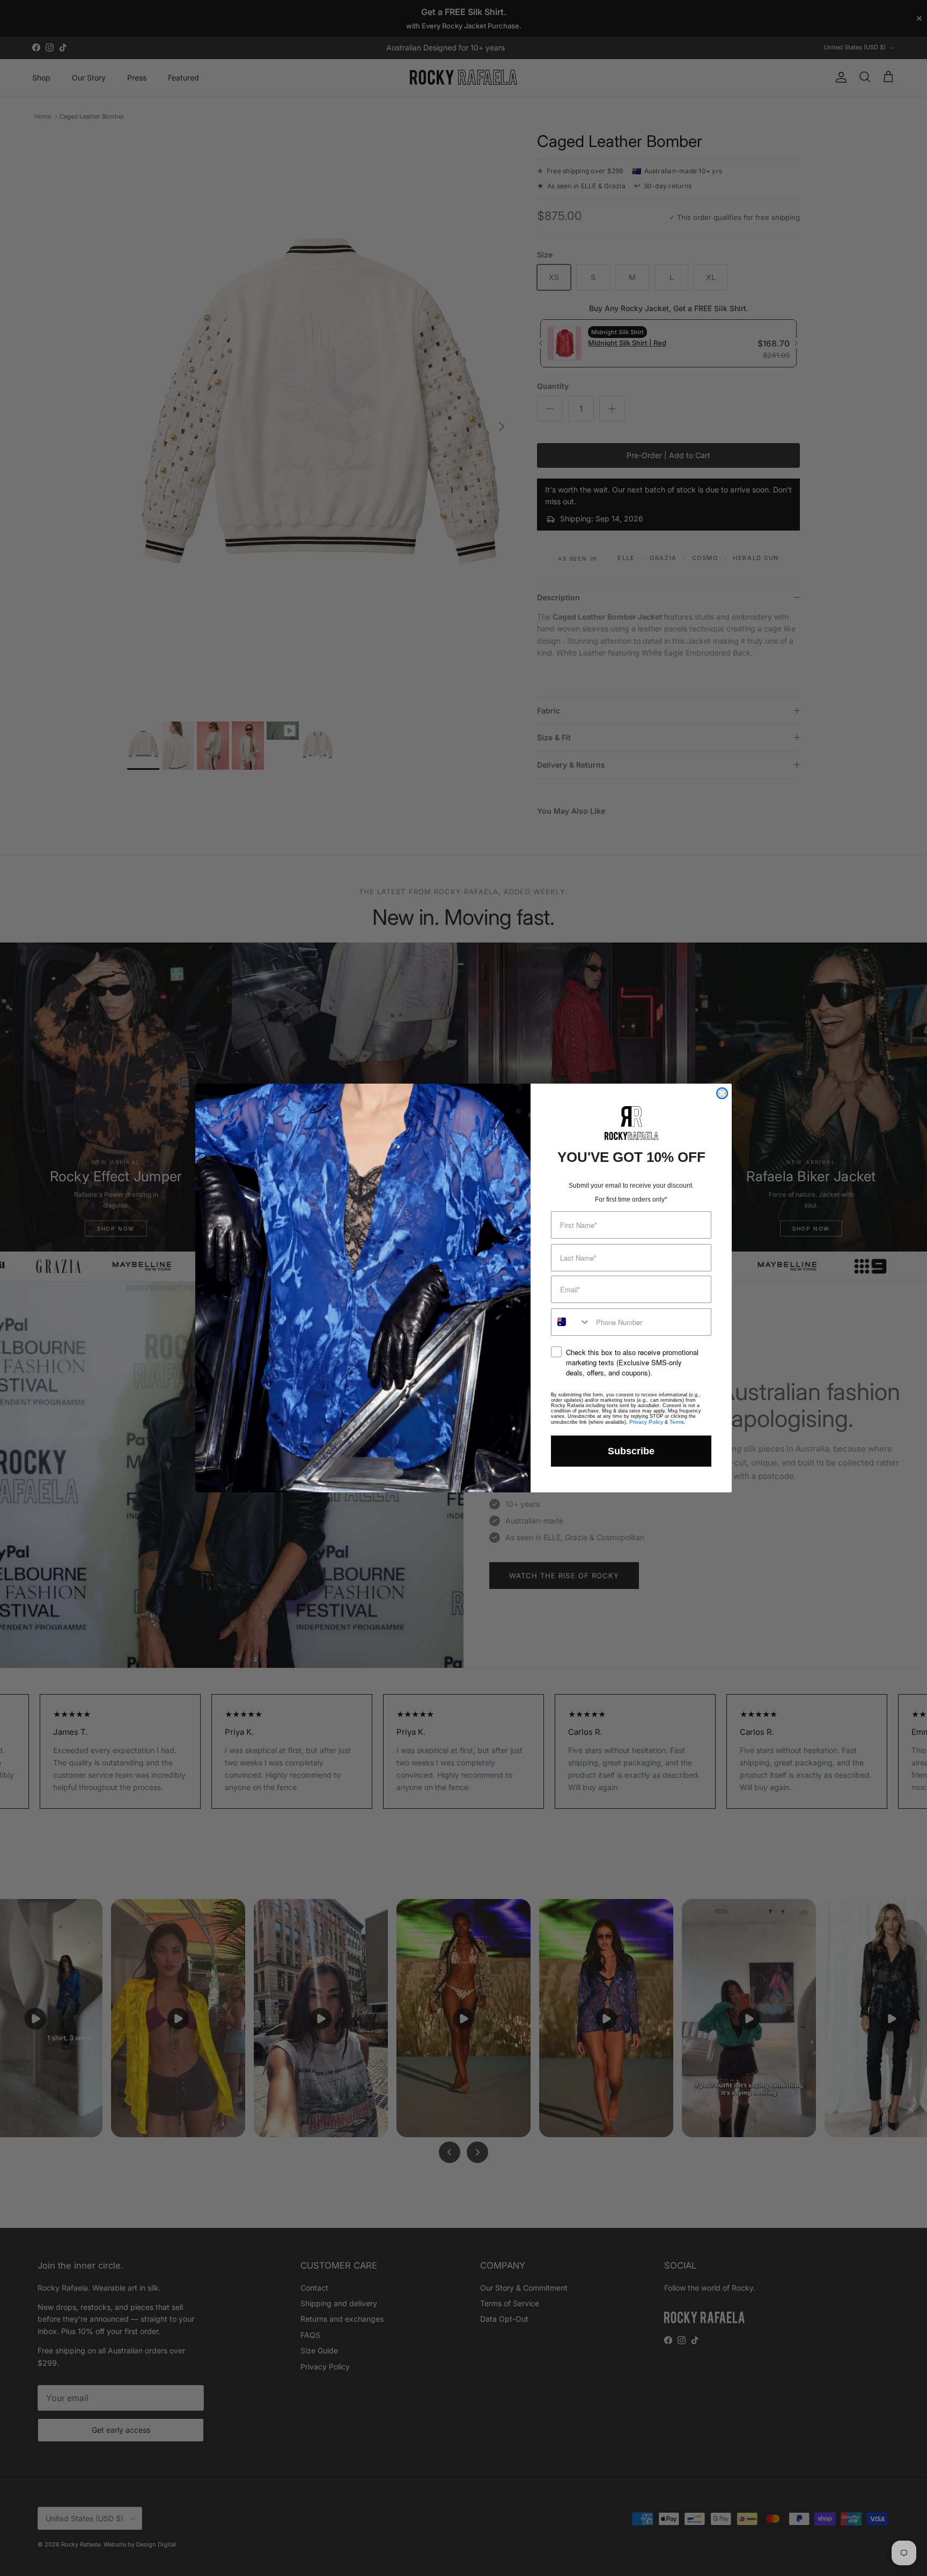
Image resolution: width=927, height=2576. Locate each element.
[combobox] (571, 1322)
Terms (677, 1422)
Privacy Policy (646, 1422)
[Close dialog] (722, 1093)
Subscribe (631, 1451)
